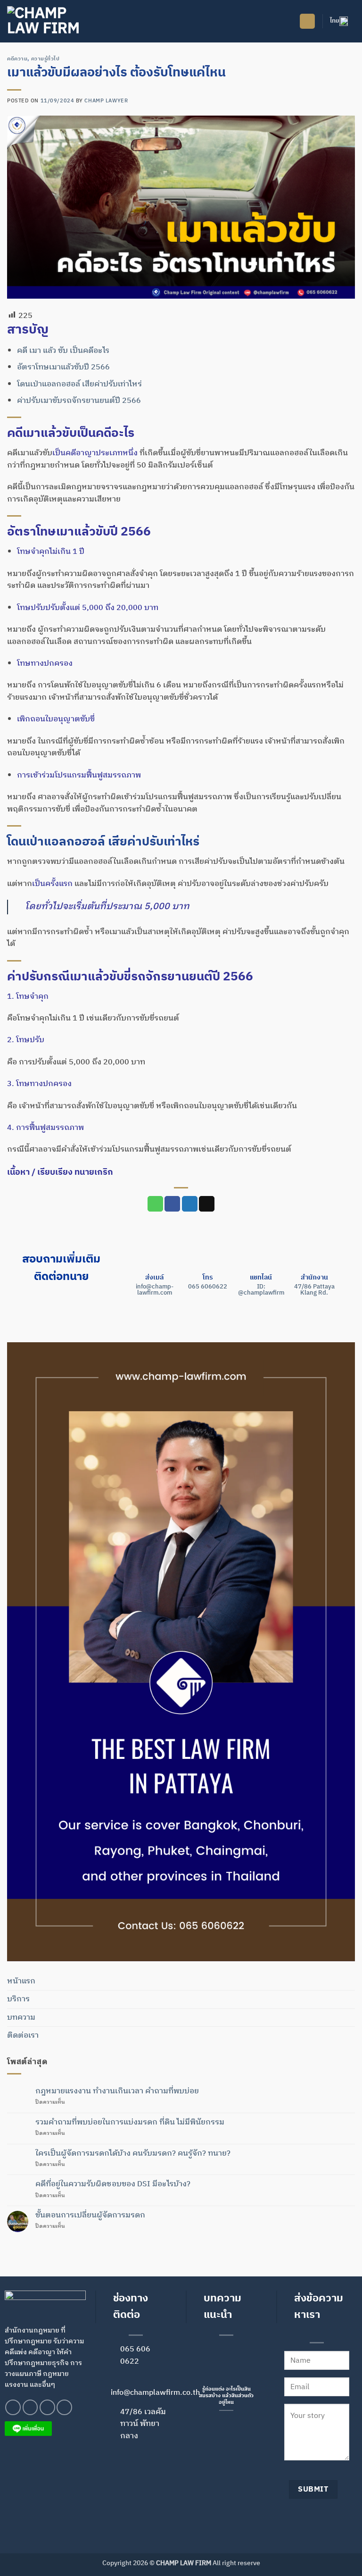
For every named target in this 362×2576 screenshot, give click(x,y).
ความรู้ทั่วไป (45, 59)
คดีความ (17, 59)
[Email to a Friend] (207, 1204)
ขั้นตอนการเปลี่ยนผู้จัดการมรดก (90, 2215)
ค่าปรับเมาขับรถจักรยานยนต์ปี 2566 (79, 401)
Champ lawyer (106, 101)
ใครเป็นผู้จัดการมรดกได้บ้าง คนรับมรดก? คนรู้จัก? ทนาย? (133, 2154)
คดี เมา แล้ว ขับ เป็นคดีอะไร (63, 351)
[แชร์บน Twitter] (190, 1204)
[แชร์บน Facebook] (172, 1204)
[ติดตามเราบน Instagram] (30, 2407)
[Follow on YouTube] (64, 2407)
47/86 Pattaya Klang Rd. (314, 1290)
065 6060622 (208, 1287)
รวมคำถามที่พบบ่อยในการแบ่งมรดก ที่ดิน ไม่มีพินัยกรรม (130, 2122)
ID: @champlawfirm (261, 1290)
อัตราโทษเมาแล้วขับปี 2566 (63, 367)
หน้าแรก (21, 1981)
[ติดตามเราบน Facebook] (13, 2407)
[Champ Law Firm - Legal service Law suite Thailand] (54, 21)
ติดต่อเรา (23, 2036)
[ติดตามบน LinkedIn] (47, 2407)
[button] (307, 21)
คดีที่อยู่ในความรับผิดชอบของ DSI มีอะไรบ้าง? (113, 2184)
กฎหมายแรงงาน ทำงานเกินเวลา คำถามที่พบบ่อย (117, 2091)
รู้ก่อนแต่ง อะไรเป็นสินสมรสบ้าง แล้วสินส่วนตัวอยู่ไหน (226, 2396)
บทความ (21, 2018)
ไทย (335, 21)
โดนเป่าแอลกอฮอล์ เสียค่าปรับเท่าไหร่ (79, 384)
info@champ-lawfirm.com (155, 1290)
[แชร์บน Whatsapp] (155, 1204)
